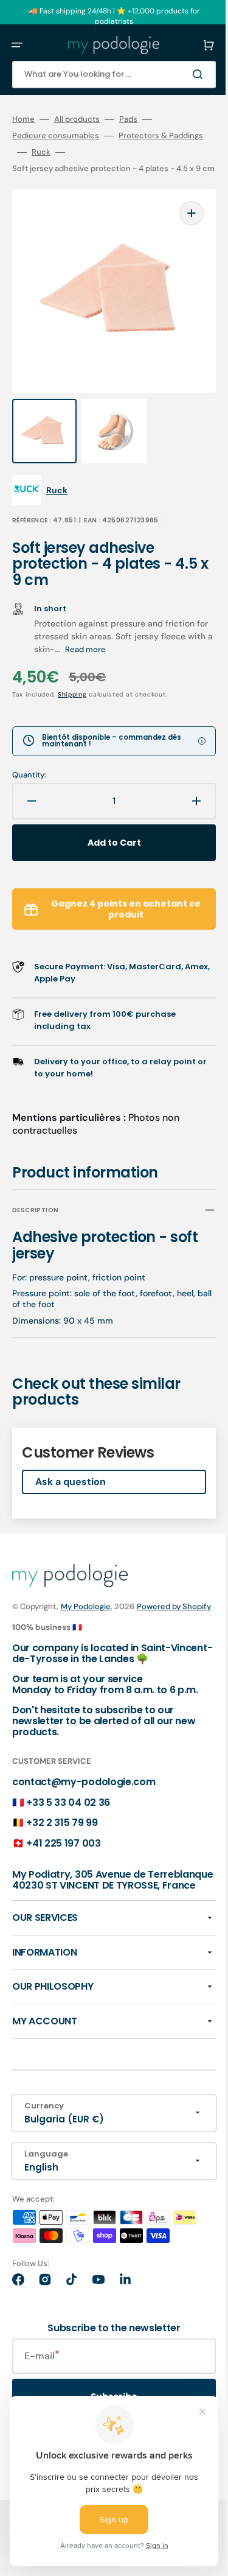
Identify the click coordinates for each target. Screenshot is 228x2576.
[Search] (182, 74)
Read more (140, 635)
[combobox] (105, 75)
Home (23, 119)
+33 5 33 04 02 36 (68, 1812)
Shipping (72, 680)
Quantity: (29, 761)
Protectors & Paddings (54, 152)
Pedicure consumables (56, 136)
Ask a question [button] (71, 1468)
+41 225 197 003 (63, 1852)
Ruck (126, 152)
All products (77, 119)
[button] (17, 45)
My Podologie (86, 1592)
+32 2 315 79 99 (62, 1832)
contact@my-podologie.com (84, 1791)
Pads (128, 119)
